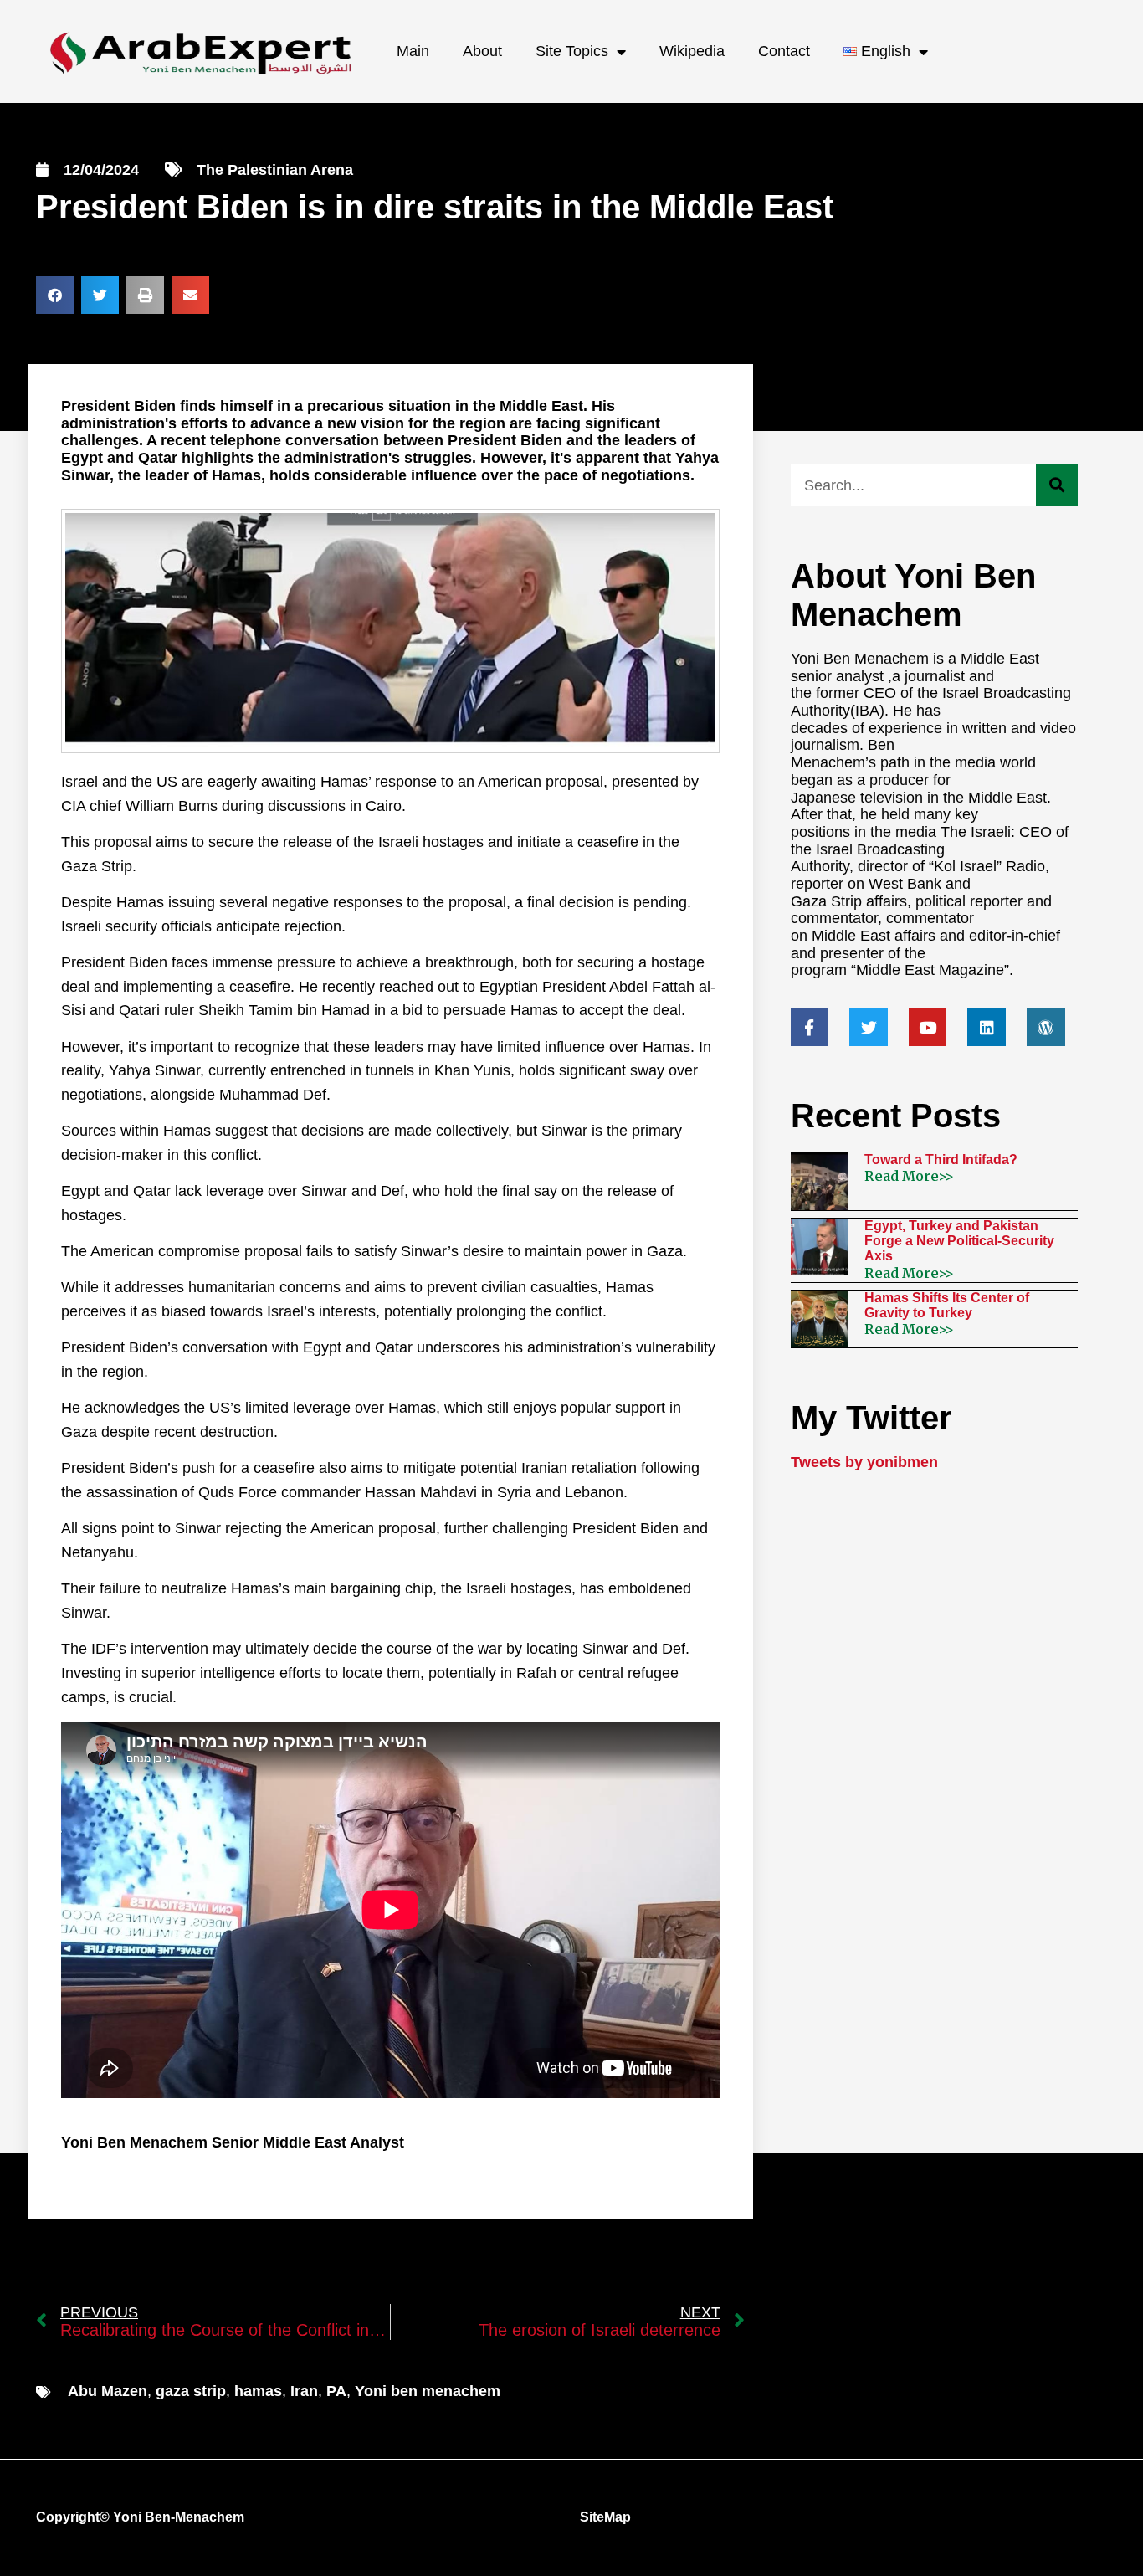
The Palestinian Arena (275, 170)
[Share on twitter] (100, 295)
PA (336, 2391)
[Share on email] (190, 295)
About (482, 51)
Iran (304, 2391)
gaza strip (191, 2391)
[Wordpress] (1046, 1027)
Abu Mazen (108, 2391)
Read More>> (909, 1176)
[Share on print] (145, 295)
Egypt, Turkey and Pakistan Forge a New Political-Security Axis (959, 1241)
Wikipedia (692, 51)
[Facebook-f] (810, 1027)
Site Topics (572, 51)
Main (413, 51)
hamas (258, 2391)
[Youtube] (928, 1027)
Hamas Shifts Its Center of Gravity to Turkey (947, 1305)
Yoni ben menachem (428, 2391)
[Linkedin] (987, 1027)
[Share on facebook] (55, 295)
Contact (784, 51)
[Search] (1057, 485)
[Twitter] (869, 1027)
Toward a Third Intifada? (941, 1160)
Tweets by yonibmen (864, 1462)
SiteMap (605, 2517)
